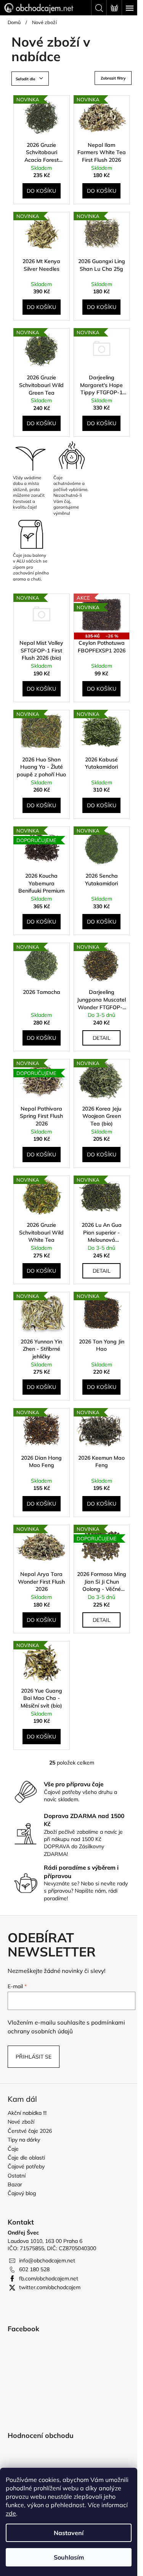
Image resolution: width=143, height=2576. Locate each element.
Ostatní (17, 2176)
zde (11, 2513)
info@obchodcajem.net (47, 2261)
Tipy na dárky (24, 2140)
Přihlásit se (34, 2057)
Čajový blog (22, 2193)
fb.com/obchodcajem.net (49, 2278)
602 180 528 (34, 2269)
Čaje (13, 2149)
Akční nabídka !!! (27, 2113)
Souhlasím (69, 2557)
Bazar (15, 2184)
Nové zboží (21, 2122)
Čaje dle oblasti (26, 2158)
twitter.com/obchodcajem (50, 2287)
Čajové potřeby (26, 2166)
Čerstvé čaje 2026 (30, 2131)
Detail (102, 1038)
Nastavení (69, 2533)
